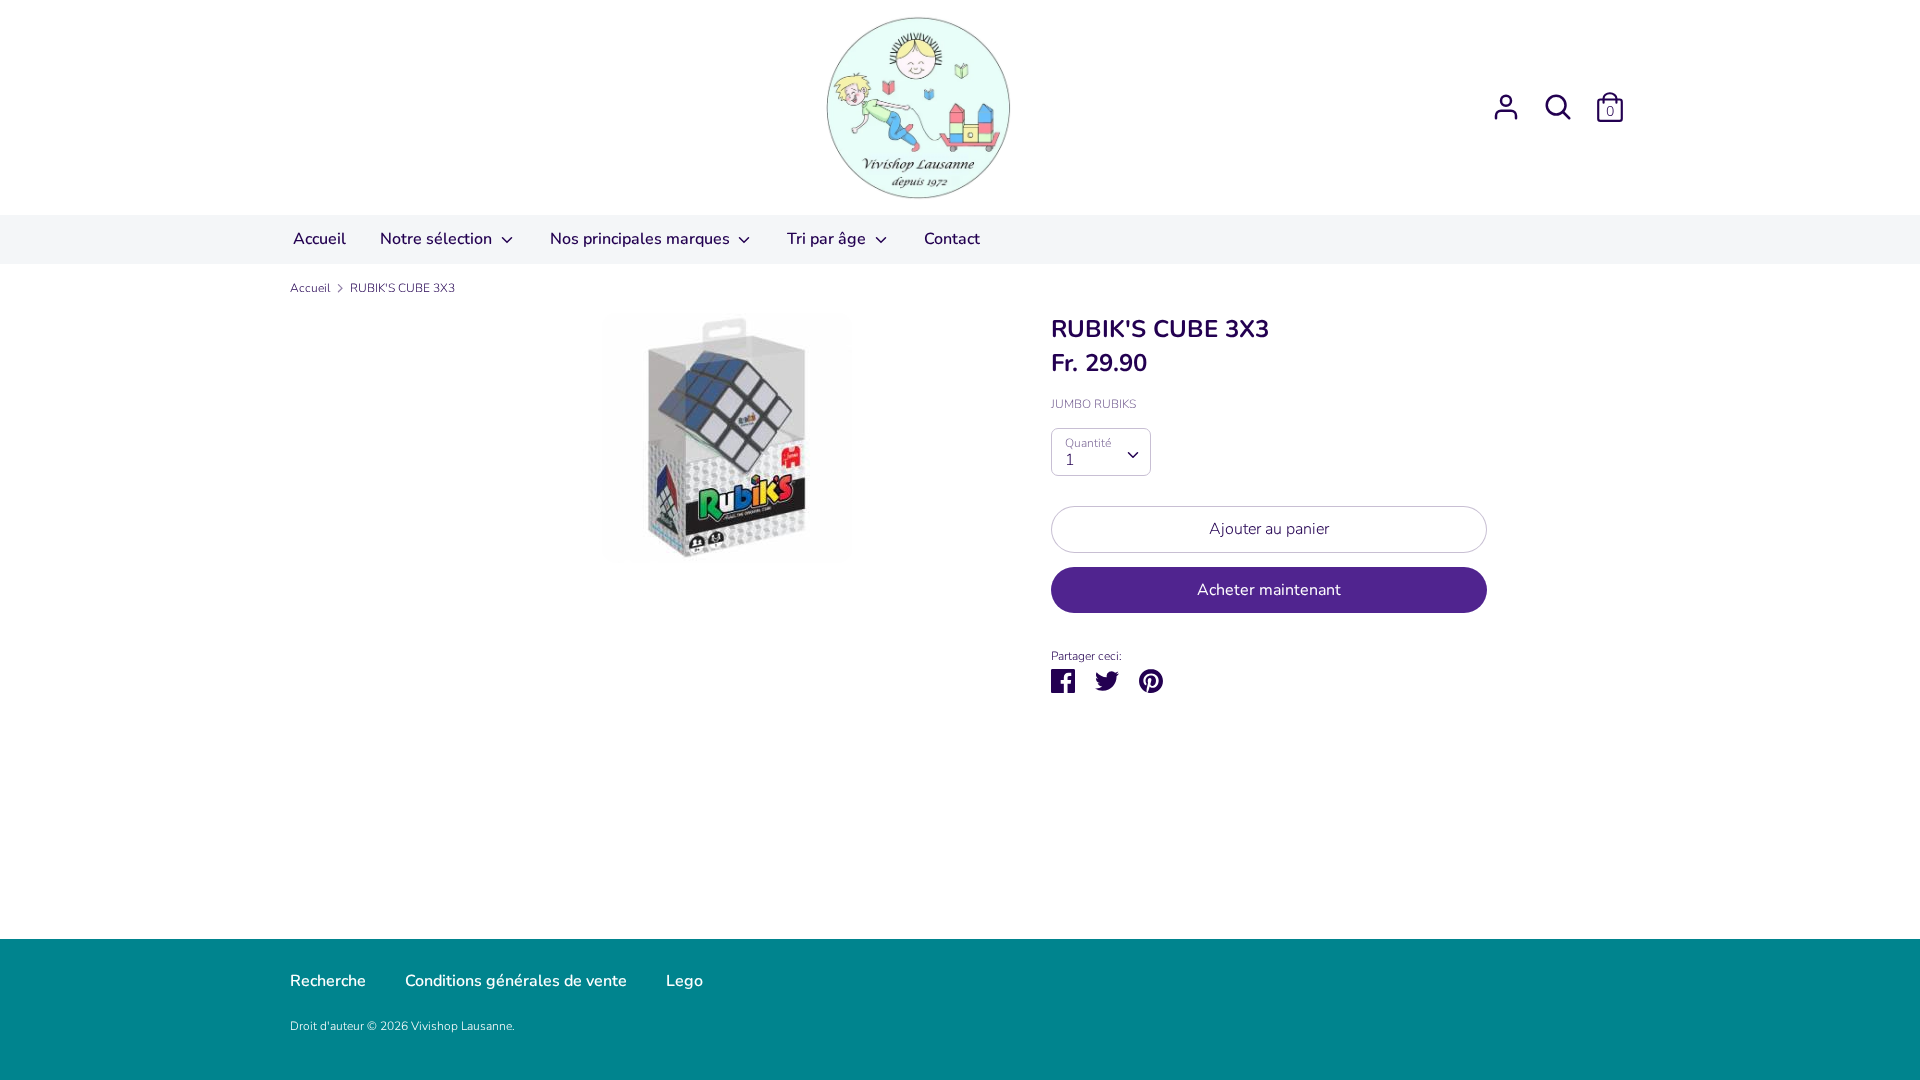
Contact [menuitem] (952, 239)
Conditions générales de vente (516, 981)
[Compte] (1506, 99)
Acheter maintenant (1269, 590)
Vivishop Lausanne (461, 1026)
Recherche (328, 981)
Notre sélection (438, 239)
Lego (684, 981)
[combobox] (1101, 452)
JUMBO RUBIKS (1093, 404)
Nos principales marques (642, 239)
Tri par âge (828, 239)
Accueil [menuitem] (319, 239)
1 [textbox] (1070, 460)
